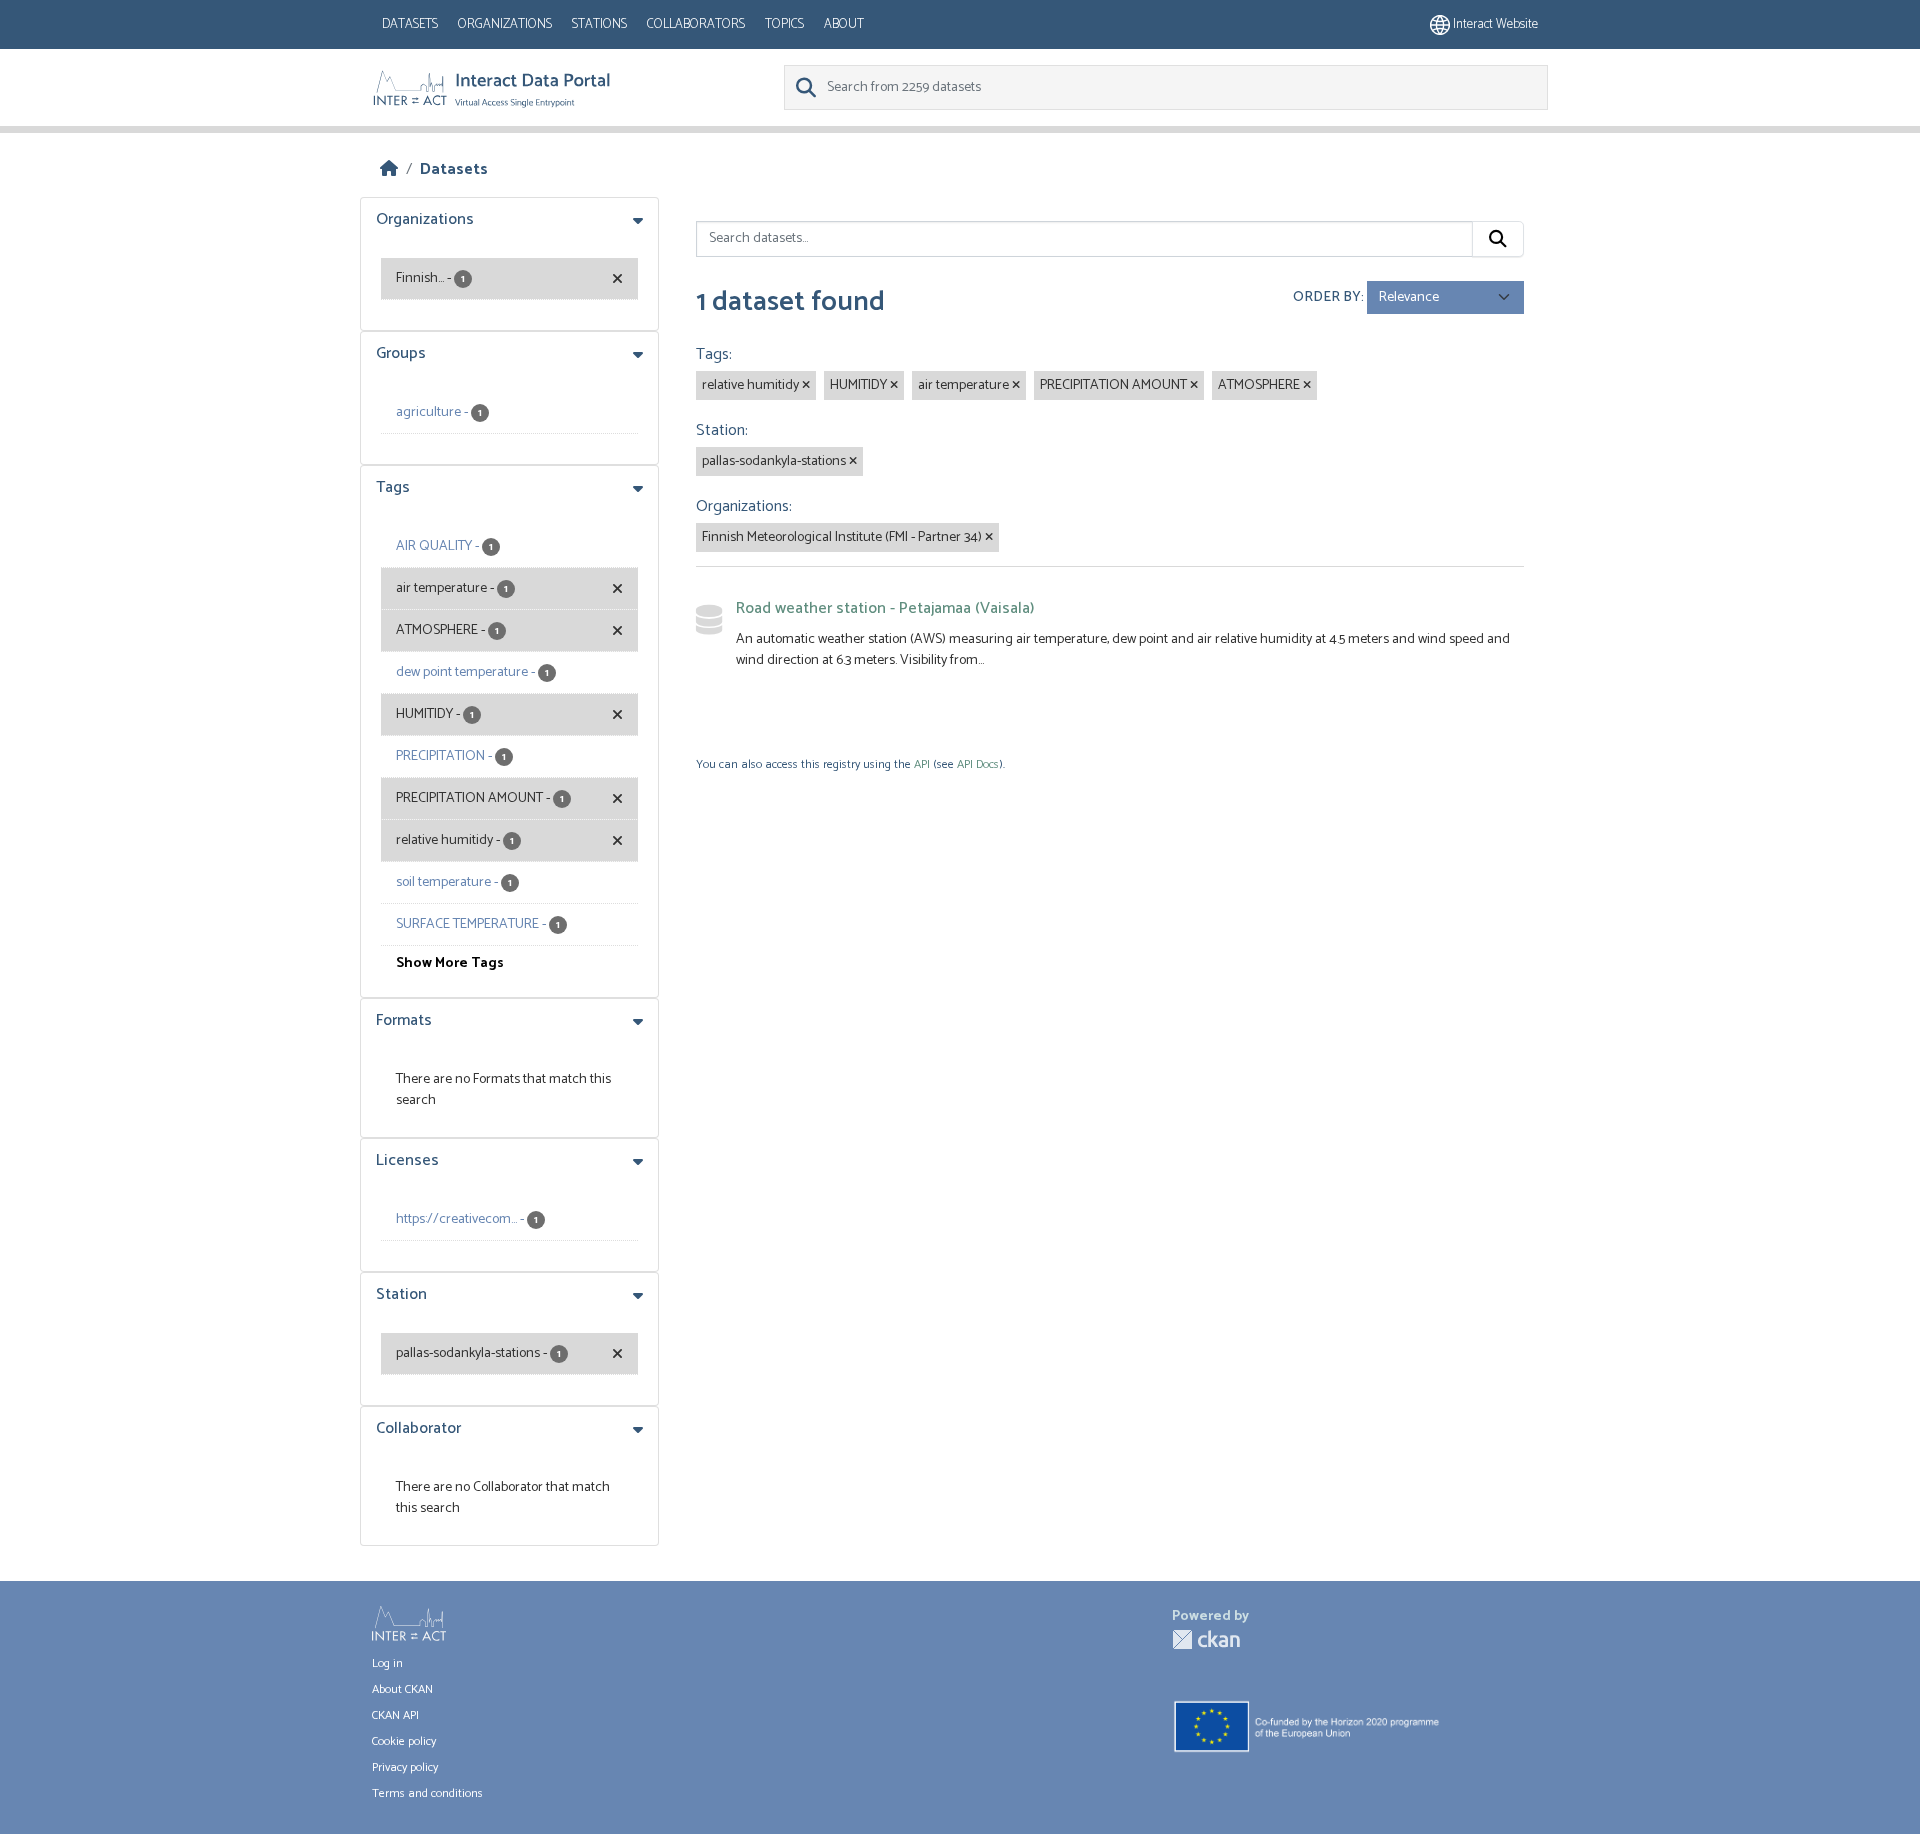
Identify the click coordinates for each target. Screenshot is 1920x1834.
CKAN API (395, 1715)
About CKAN (402, 1689)
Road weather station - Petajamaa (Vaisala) (885, 608)
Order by (1327, 297)
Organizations (505, 24)
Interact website (1494, 24)
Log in (387, 1663)
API (922, 764)
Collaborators (696, 24)
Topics (784, 24)
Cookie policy (404, 1741)
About (844, 24)
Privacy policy (405, 1767)
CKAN (1206, 1639)
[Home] (389, 169)
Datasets (410, 24)
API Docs (978, 764)
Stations (599, 24)
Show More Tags (450, 963)
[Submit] (1498, 239)
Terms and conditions (427, 1793)
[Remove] (806, 386)
